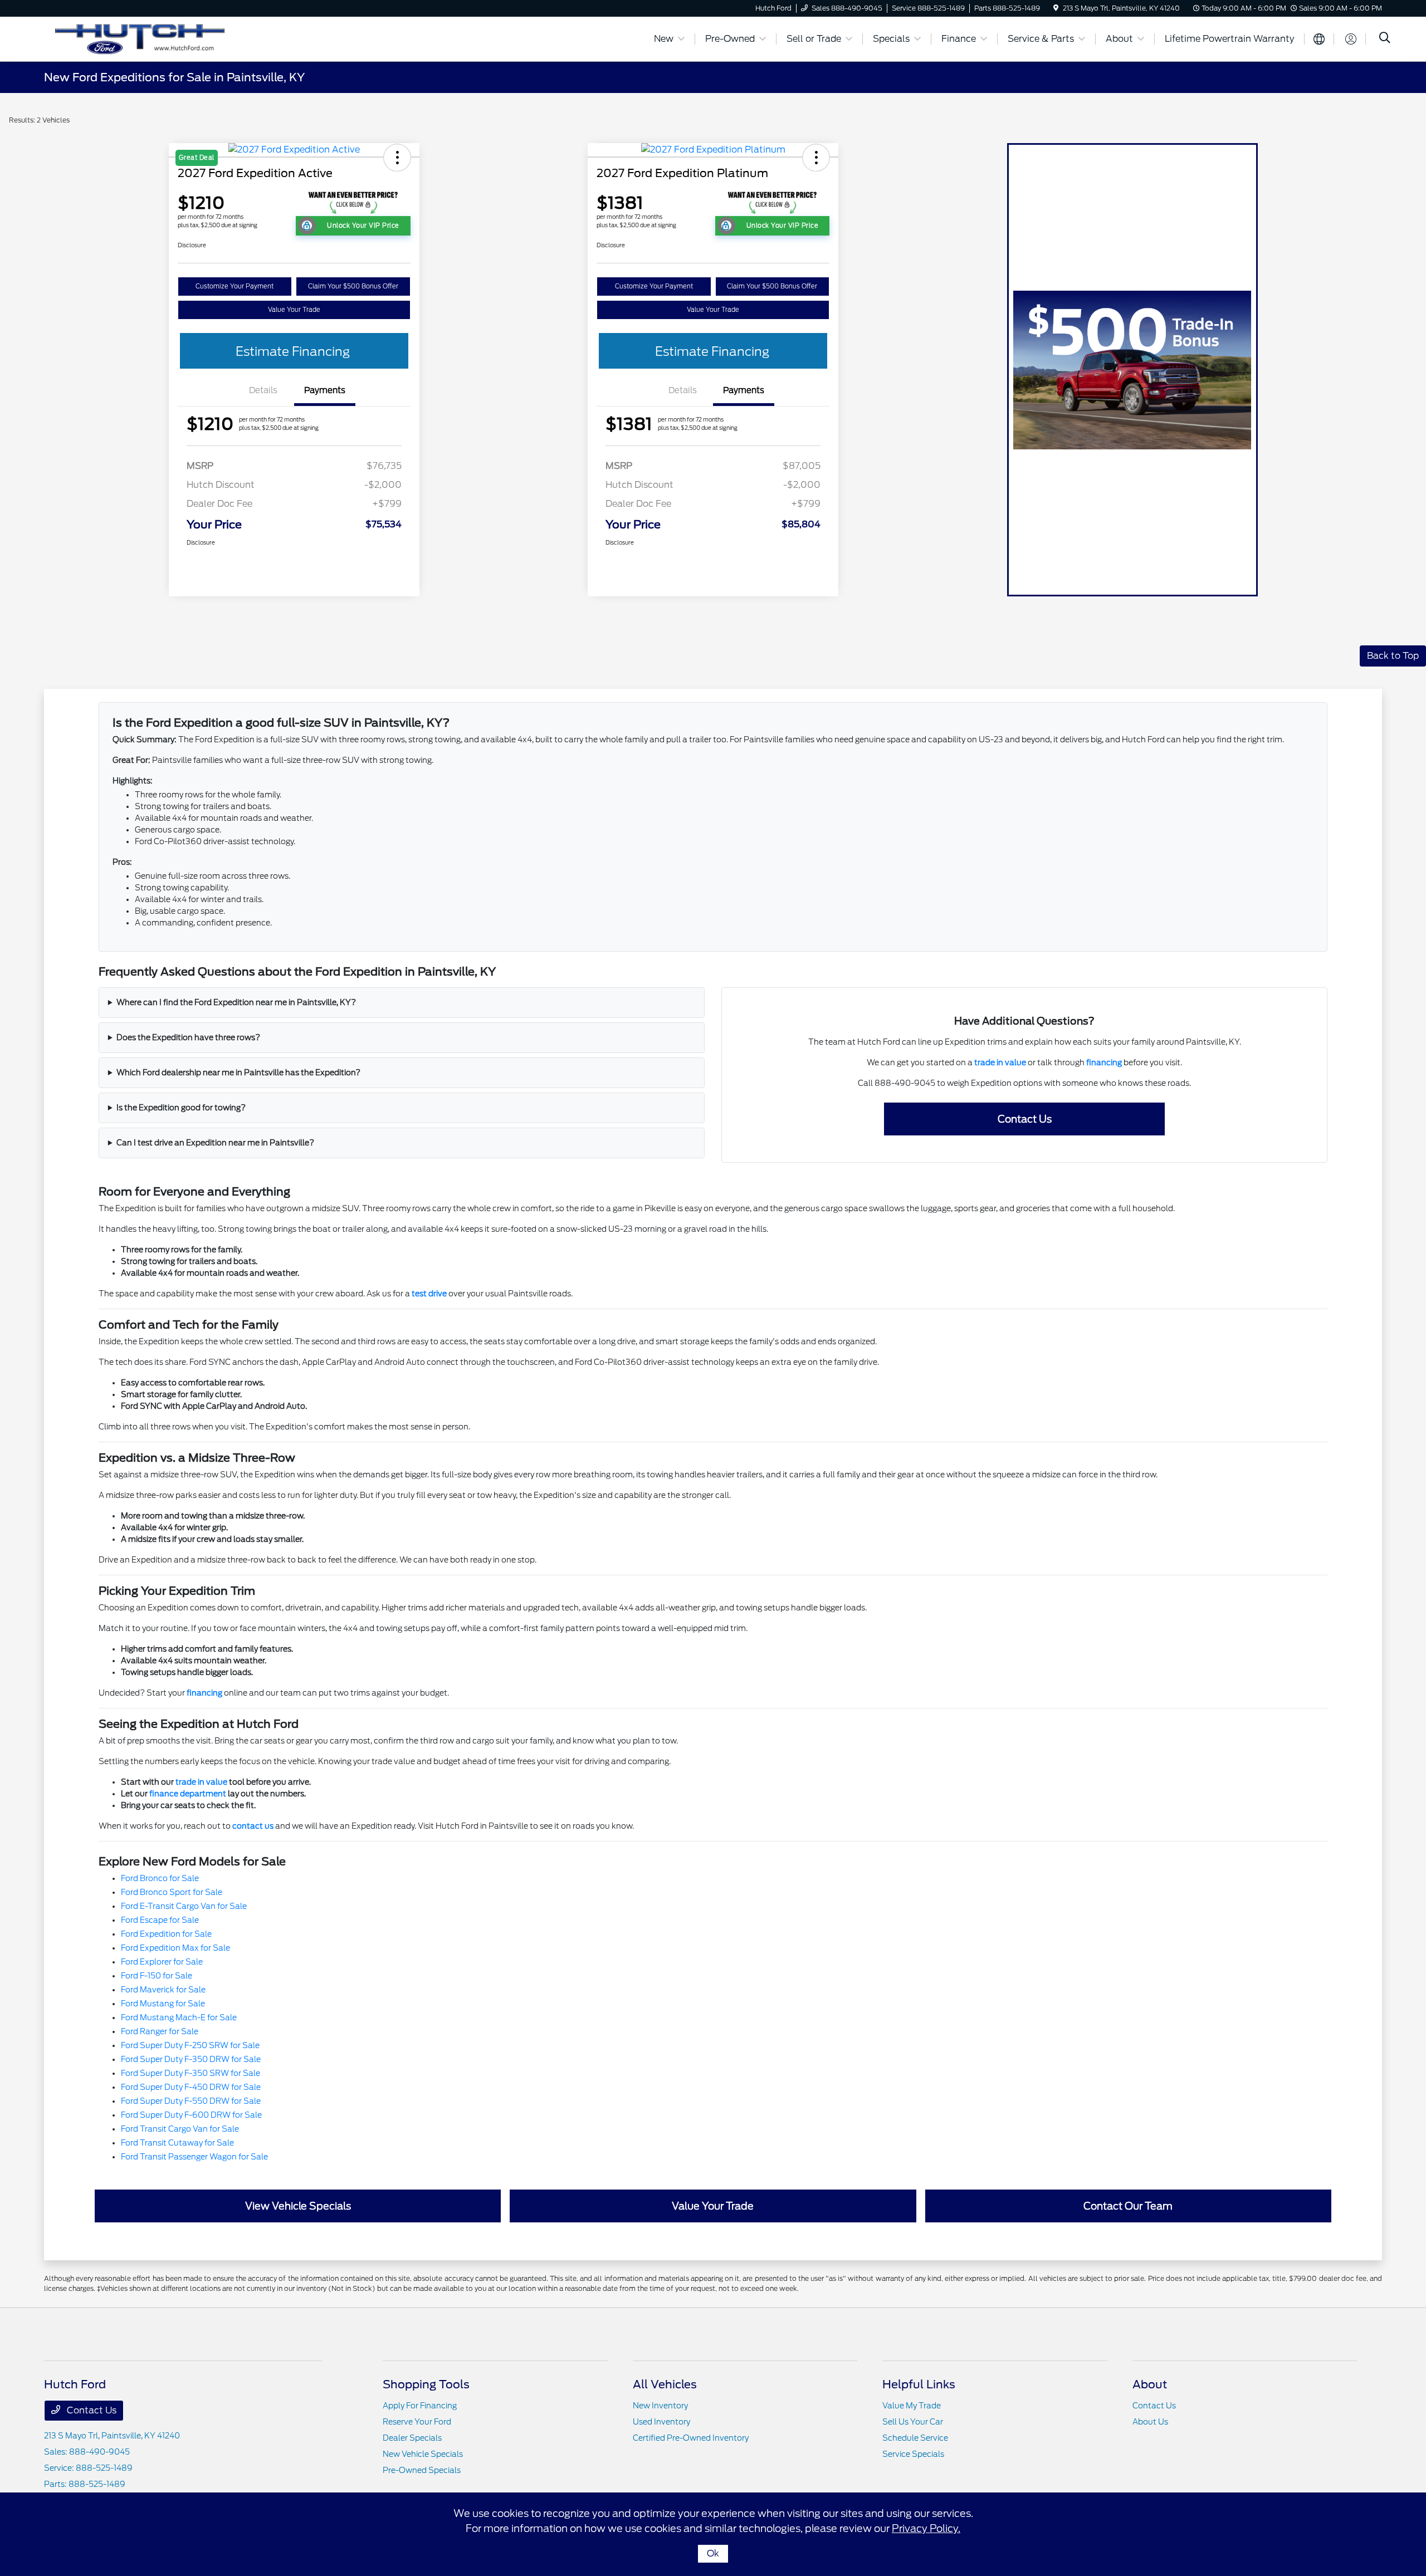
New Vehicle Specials (423, 2454)
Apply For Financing (420, 2406)
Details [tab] (263, 390)
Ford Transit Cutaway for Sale (177, 2143)
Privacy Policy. (926, 2528)
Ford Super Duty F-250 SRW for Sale (190, 2045)
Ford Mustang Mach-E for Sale (179, 2017)
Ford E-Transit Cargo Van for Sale (184, 1906)
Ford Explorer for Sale (162, 1962)
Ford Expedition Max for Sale (175, 1948)
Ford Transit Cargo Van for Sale (180, 2129)
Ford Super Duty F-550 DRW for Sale (191, 2101)
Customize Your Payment (235, 286)
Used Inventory (661, 2422)
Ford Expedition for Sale (166, 1934)
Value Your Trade (294, 310)
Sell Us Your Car (913, 2422)
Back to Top (1393, 656)
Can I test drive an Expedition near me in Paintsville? (215, 1143)
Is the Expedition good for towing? (181, 1108)
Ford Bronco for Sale (160, 1878)
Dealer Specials (412, 2438)
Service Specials (913, 2454)
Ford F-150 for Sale (157, 1976)
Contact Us (1025, 1119)
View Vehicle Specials (298, 2206)
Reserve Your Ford (417, 2422)
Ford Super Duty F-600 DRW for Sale (191, 2115)
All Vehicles (665, 2384)
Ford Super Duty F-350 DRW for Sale (191, 2059)
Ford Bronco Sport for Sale (172, 1892)
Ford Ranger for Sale (160, 2031)
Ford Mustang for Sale (163, 2004)
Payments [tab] (325, 390)
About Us (1150, 2422)
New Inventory (660, 2406)
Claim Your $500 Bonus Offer (353, 286)
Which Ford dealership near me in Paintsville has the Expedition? (238, 1072)
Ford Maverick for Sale (163, 1990)
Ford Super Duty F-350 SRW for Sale (191, 2073)
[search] (1385, 39)
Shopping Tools (426, 2384)
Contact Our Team (1128, 2206)
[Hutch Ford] (140, 38)
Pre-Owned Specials (422, 2470)
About (1150, 2384)
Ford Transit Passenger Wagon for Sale (194, 2157)
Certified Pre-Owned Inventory (691, 2438)
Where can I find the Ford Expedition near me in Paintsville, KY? (236, 1002)
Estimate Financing (293, 351)
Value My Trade (912, 2406)
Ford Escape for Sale (160, 1920)
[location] (1056, 8)
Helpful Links (919, 2384)
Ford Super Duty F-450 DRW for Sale (191, 2087)
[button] (816, 158)
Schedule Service (915, 2438)
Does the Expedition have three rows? (188, 1037)
